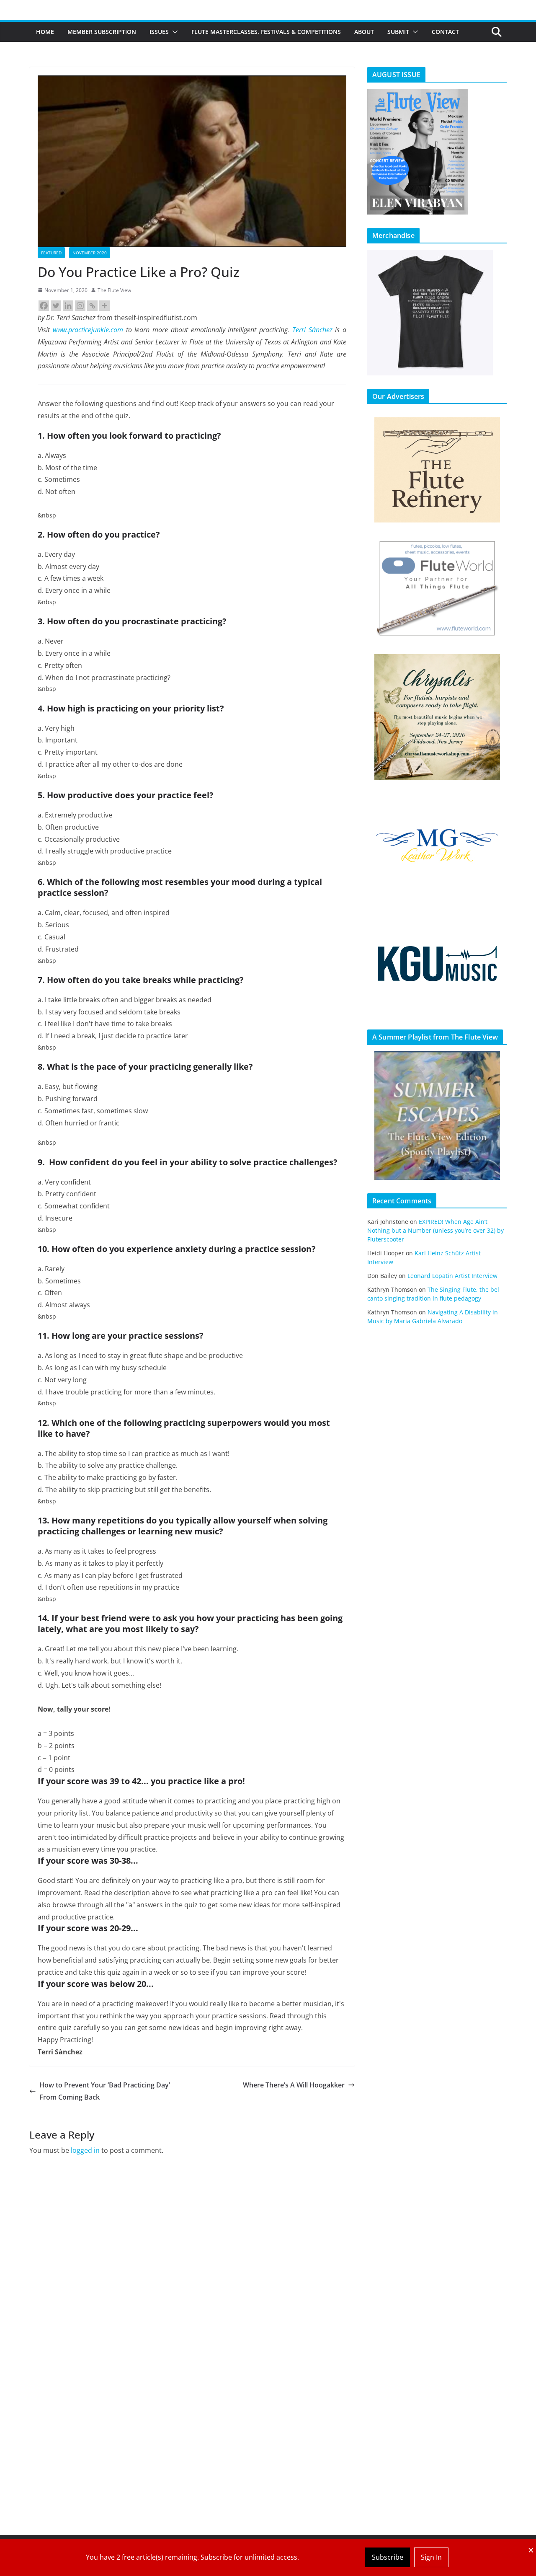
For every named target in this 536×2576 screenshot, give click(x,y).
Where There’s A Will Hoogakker (294, 2085)
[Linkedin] (68, 306)
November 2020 (90, 253)
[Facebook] (44, 306)
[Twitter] (56, 306)
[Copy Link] (92, 306)
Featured (51, 253)
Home (45, 32)
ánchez (322, 330)
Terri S (302, 330)
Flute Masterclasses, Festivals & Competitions (266, 32)
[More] (104, 306)
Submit (398, 32)
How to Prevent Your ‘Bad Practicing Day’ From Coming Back (105, 2091)
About (364, 32)
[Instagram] (80, 306)
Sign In (431, 2557)
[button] (173, 32)
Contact (445, 32)
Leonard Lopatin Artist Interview (452, 1276)
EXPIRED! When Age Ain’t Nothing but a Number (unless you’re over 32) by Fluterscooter (435, 1230)
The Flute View (114, 290)
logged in (85, 2150)
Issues (159, 32)
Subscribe (388, 2557)
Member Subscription (102, 32)
